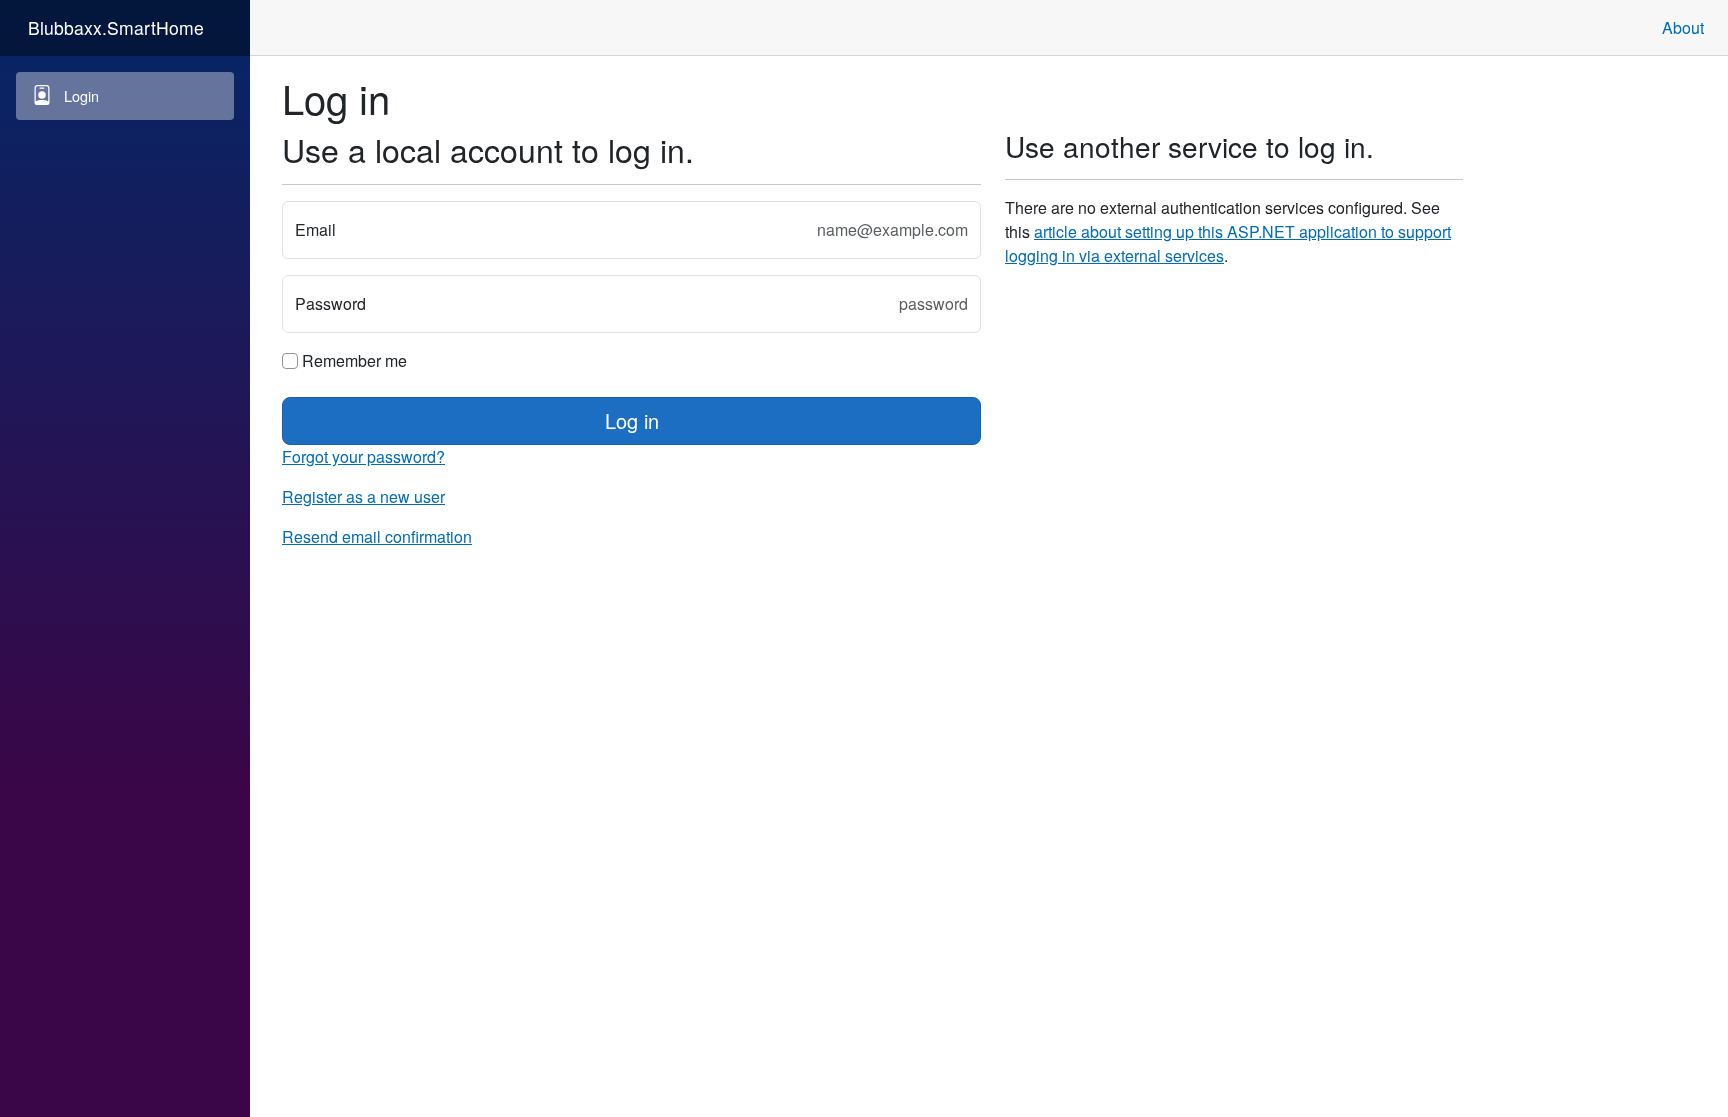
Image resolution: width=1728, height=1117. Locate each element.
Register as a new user (363, 496)
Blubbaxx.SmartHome (116, 27)
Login (81, 95)
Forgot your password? (363, 456)
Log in (632, 420)
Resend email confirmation (377, 536)
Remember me (352, 360)
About (1683, 27)
